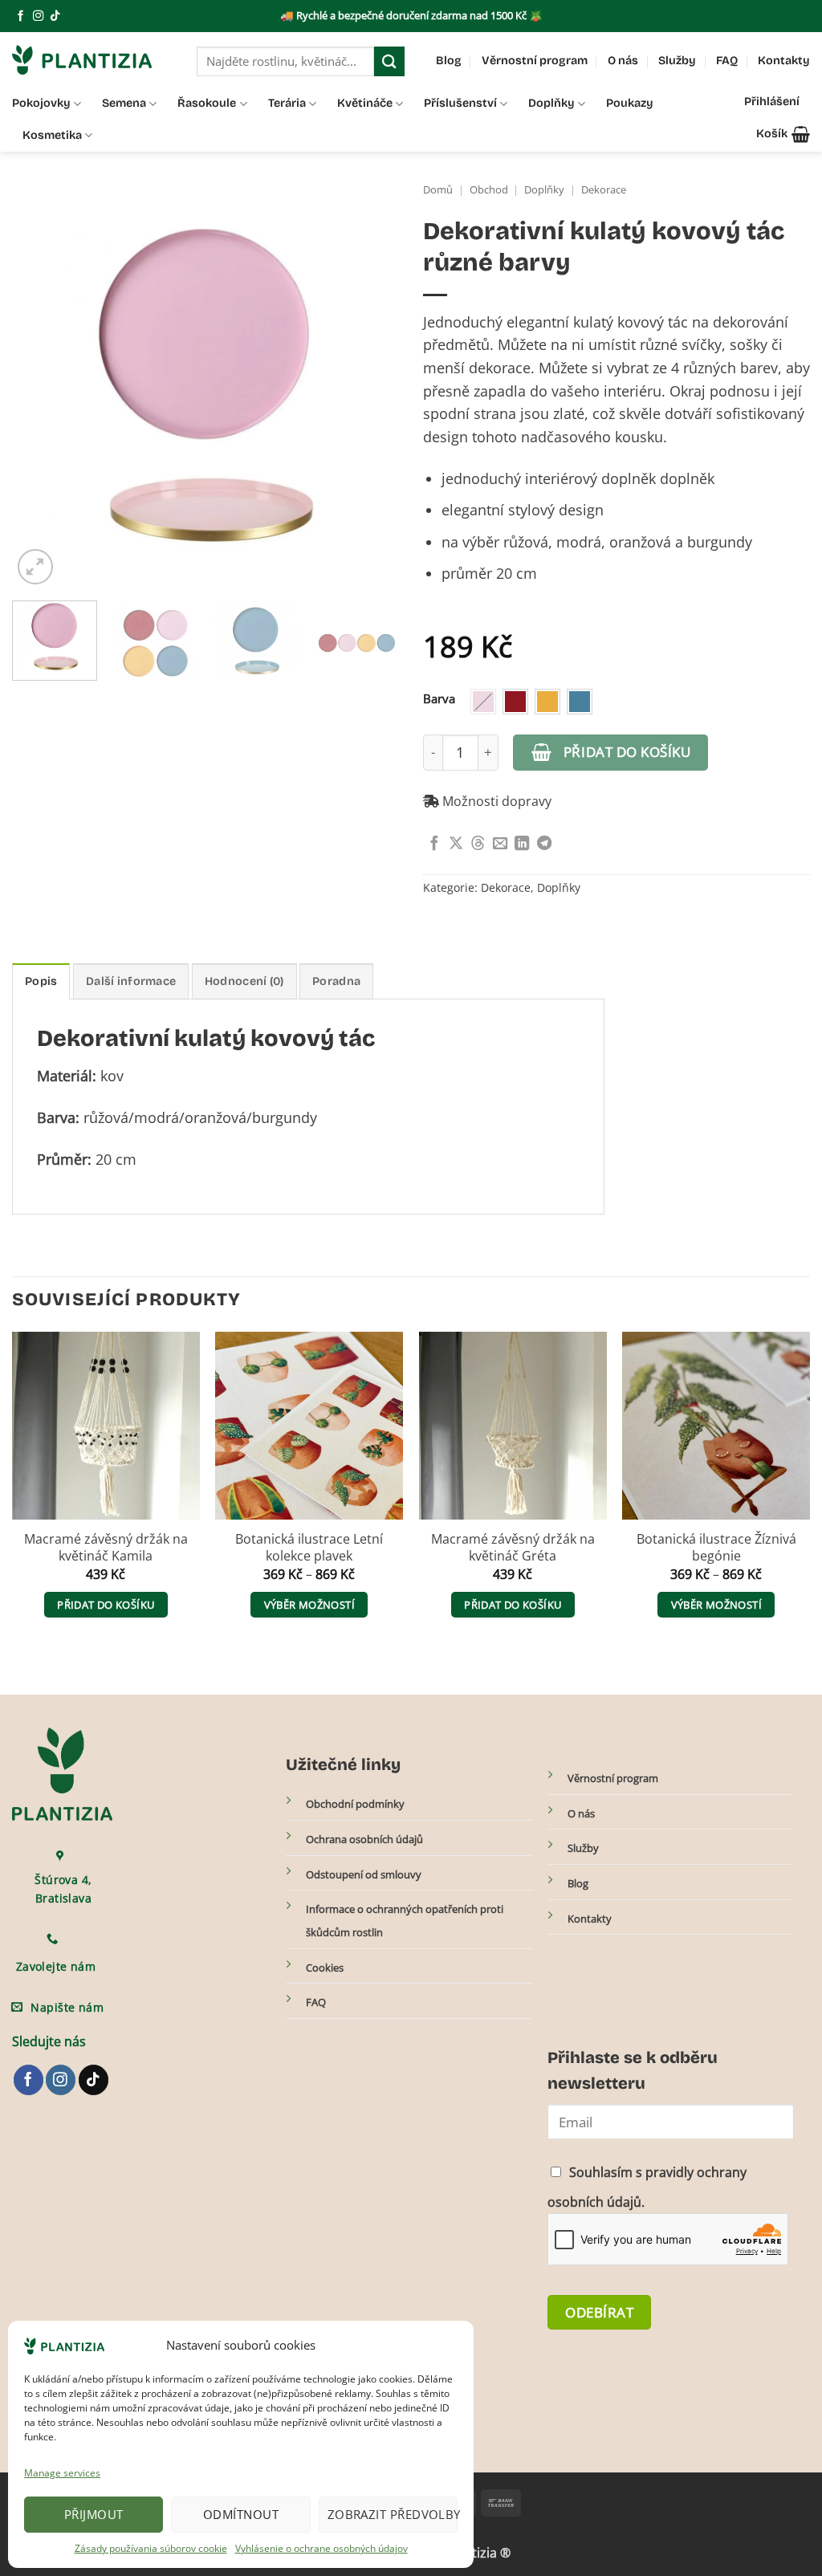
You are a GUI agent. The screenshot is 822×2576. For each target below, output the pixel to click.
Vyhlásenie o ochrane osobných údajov (321, 2548)
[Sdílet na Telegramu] (544, 844)
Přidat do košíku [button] (106, 1605)
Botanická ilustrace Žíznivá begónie (716, 1548)
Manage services (62, 2473)
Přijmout (94, 2514)
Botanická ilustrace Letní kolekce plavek (309, 1548)
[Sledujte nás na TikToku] (55, 16)
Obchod (489, 190)
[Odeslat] (389, 61)
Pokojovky (41, 103)
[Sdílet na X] (456, 844)
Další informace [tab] (131, 981)
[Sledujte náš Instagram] (38, 16)
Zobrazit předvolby (393, 2514)
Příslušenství (460, 103)
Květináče (365, 103)
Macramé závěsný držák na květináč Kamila (106, 1548)
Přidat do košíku (627, 751)
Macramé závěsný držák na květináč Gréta (513, 1548)
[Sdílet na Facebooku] (434, 844)
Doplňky (551, 103)
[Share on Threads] (478, 844)
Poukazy (630, 103)
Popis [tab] (41, 981)
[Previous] (40, 394)
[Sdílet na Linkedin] (522, 844)
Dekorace (604, 190)
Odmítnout (241, 2514)
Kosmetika (52, 135)
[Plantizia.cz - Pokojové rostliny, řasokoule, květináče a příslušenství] (92, 60)
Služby (677, 61)
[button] (783, 134)
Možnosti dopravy (495, 801)
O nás (623, 61)
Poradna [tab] (336, 981)
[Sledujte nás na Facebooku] (20, 16)
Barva (439, 699)
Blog (449, 61)
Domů (438, 190)
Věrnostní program (535, 61)
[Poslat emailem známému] (500, 844)
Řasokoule (207, 103)
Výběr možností (309, 1605)
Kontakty (784, 61)
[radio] (483, 702)
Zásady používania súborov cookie (151, 2548)
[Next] (371, 394)
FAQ (727, 61)
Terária (287, 103)
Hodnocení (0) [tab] (244, 981)
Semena (124, 103)
